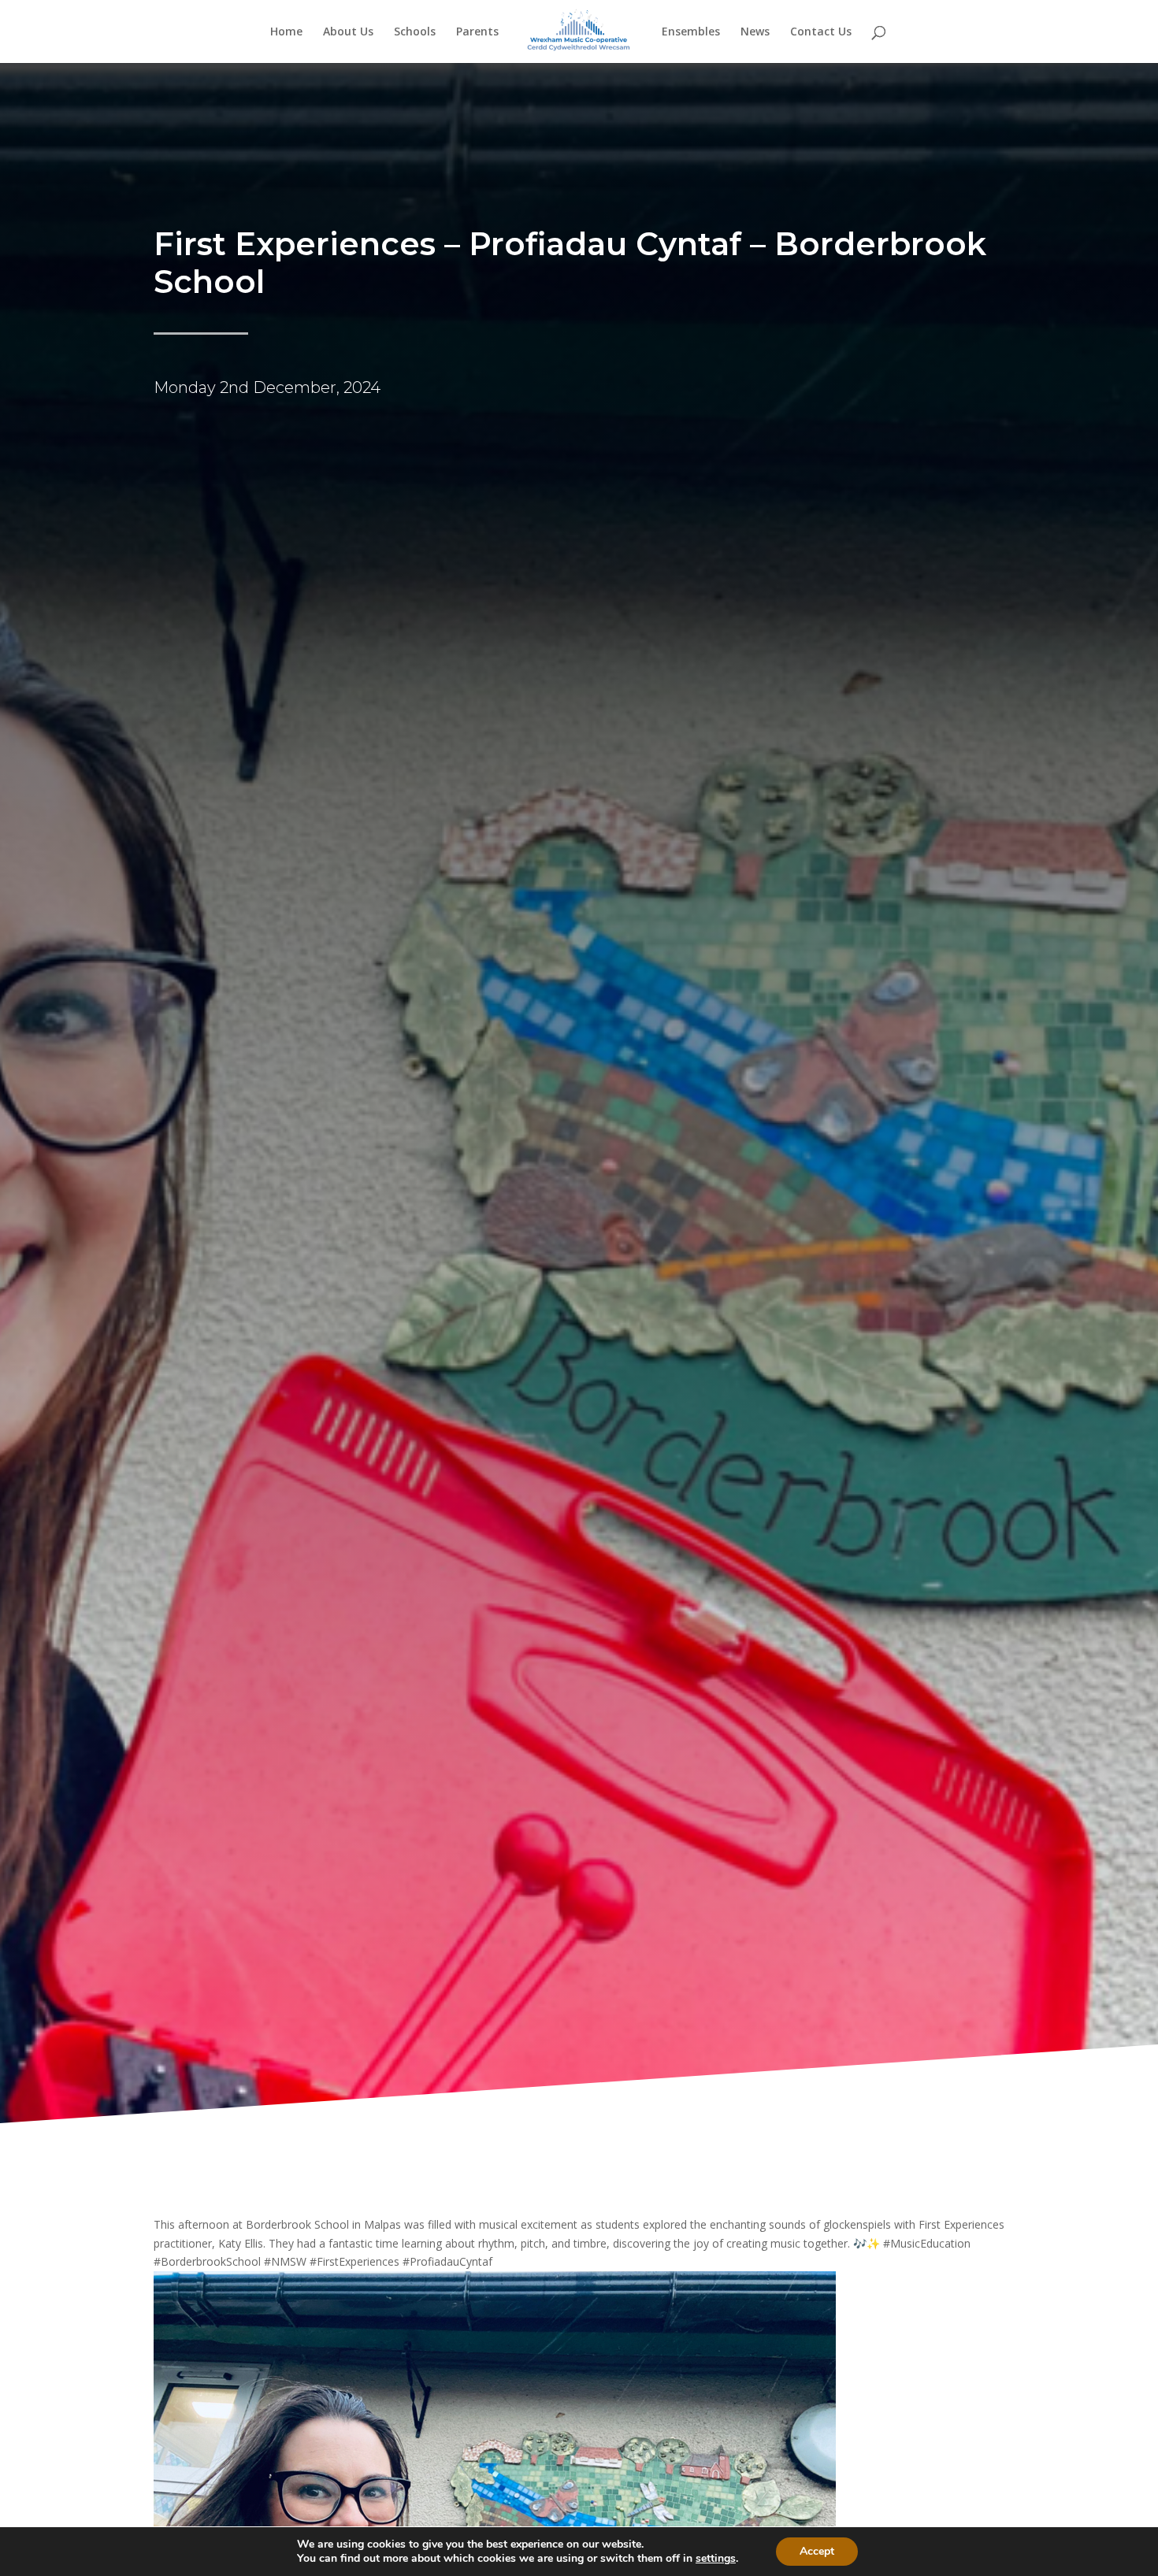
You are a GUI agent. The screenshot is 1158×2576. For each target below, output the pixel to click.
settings (716, 2559)
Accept (817, 2551)
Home (286, 32)
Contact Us (821, 32)
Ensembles (691, 32)
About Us (348, 32)
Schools (415, 32)
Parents (477, 32)
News (755, 32)
